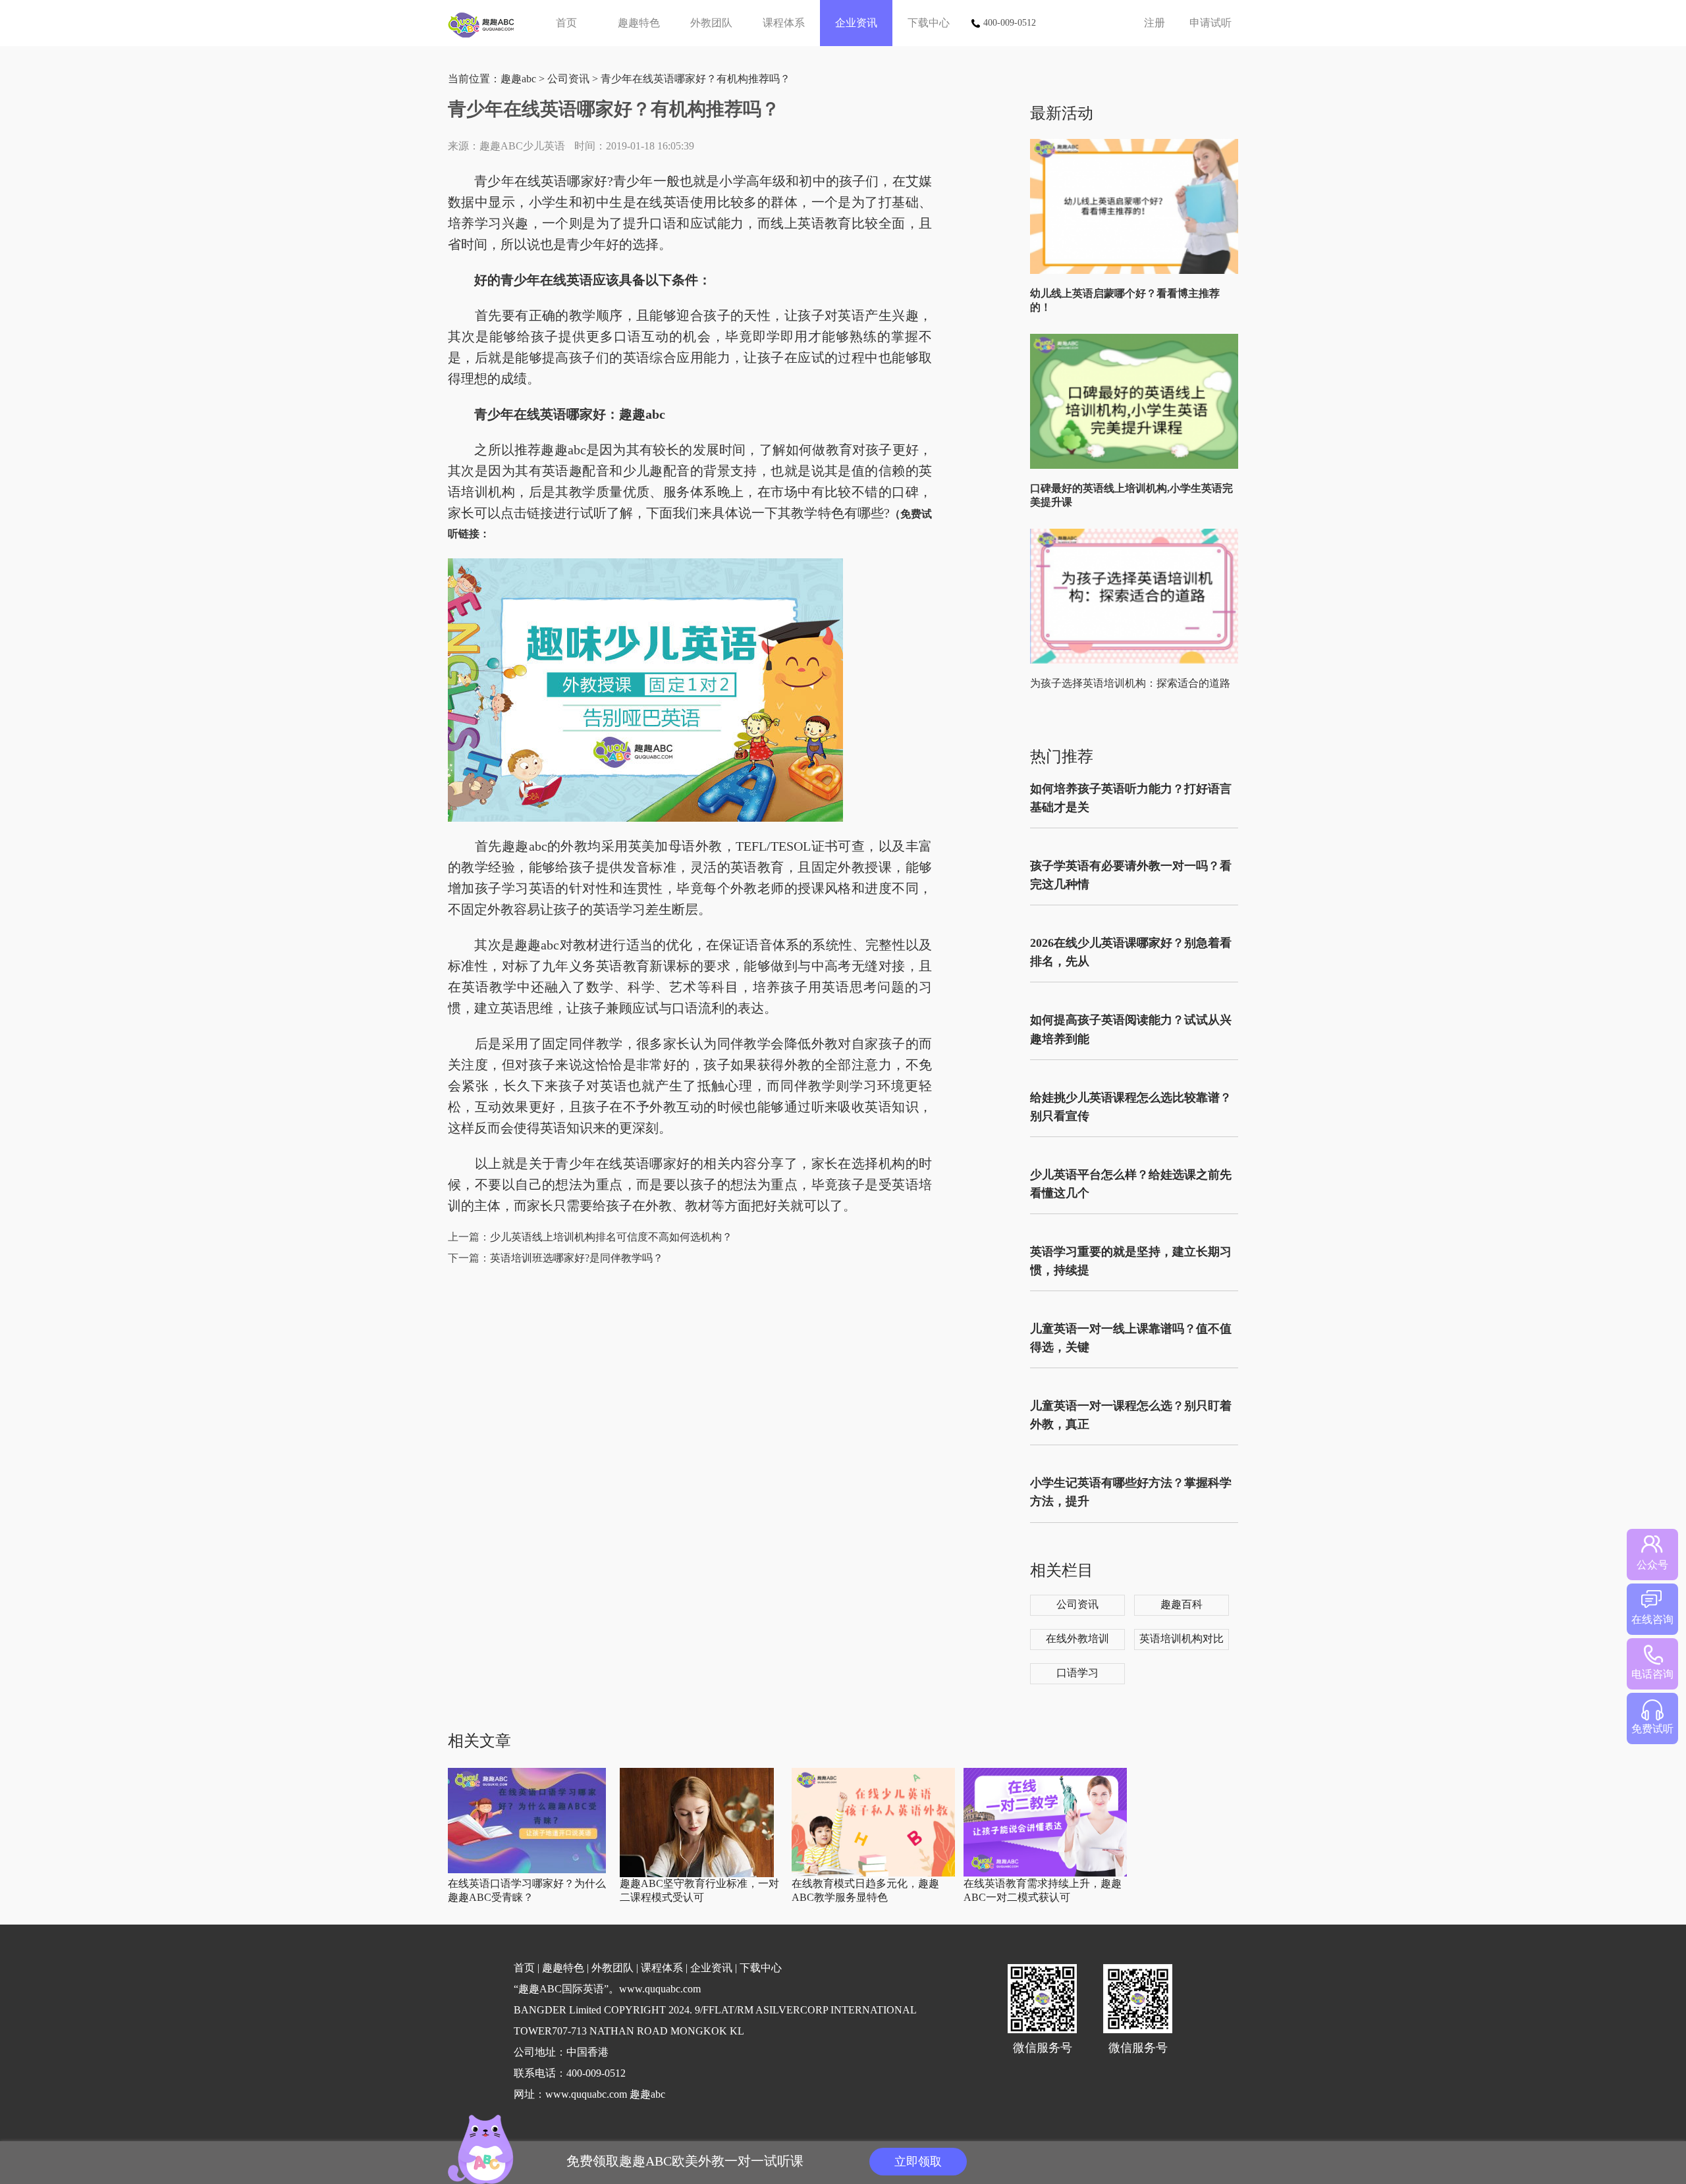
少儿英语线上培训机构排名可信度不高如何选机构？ (611, 1237)
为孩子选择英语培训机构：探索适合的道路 (1130, 683)
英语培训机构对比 (1182, 1638)
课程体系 (784, 23)
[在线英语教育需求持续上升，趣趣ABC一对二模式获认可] (1045, 1874)
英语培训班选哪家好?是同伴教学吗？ (577, 1258)
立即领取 (918, 2162)
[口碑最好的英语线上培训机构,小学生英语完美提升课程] (1137, 466)
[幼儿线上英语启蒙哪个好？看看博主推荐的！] (1137, 271)
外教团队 (711, 23)
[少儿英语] (486, 23)
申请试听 (1210, 23)
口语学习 (1077, 1673)
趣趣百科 (1182, 1604)
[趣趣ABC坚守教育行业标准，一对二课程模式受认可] (697, 1874)
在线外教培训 (1077, 1638)
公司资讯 (568, 79)
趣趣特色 (639, 23)
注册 (1155, 23)
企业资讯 (856, 23)
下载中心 (929, 23)
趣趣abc (518, 79)
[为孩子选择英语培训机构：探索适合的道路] (1137, 661)
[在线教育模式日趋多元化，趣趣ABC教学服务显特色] (873, 1874)
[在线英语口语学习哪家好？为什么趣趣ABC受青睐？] (527, 1870)
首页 (566, 23)
